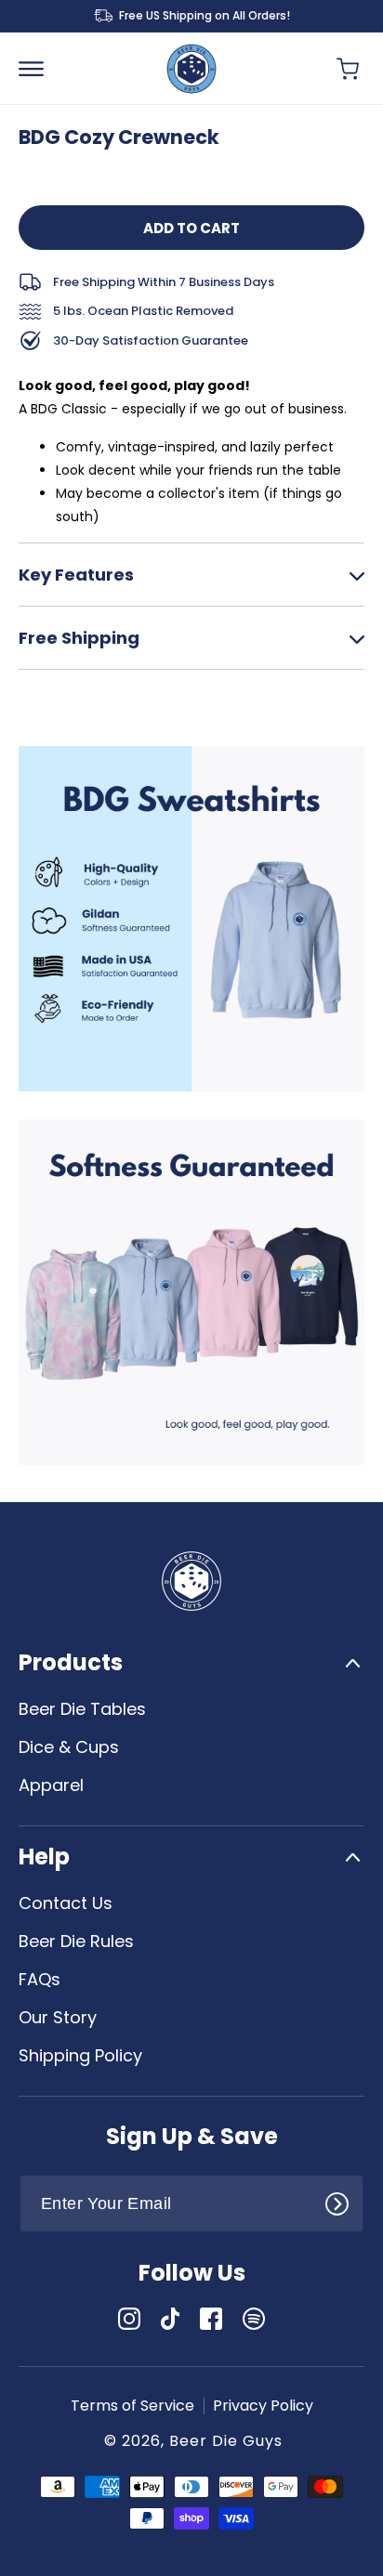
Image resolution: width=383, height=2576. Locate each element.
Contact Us (66, 1903)
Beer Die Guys (226, 2441)
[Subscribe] (343, 2202)
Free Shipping (79, 638)
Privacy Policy (263, 2406)
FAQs (40, 1979)
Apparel (51, 1785)
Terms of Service (132, 2406)
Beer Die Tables (82, 1709)
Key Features (76, 575)
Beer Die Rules (76, 1941)
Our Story (58, 2017)
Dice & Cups (69, 1747)
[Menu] (39, 69)
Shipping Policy (80, 2055)
